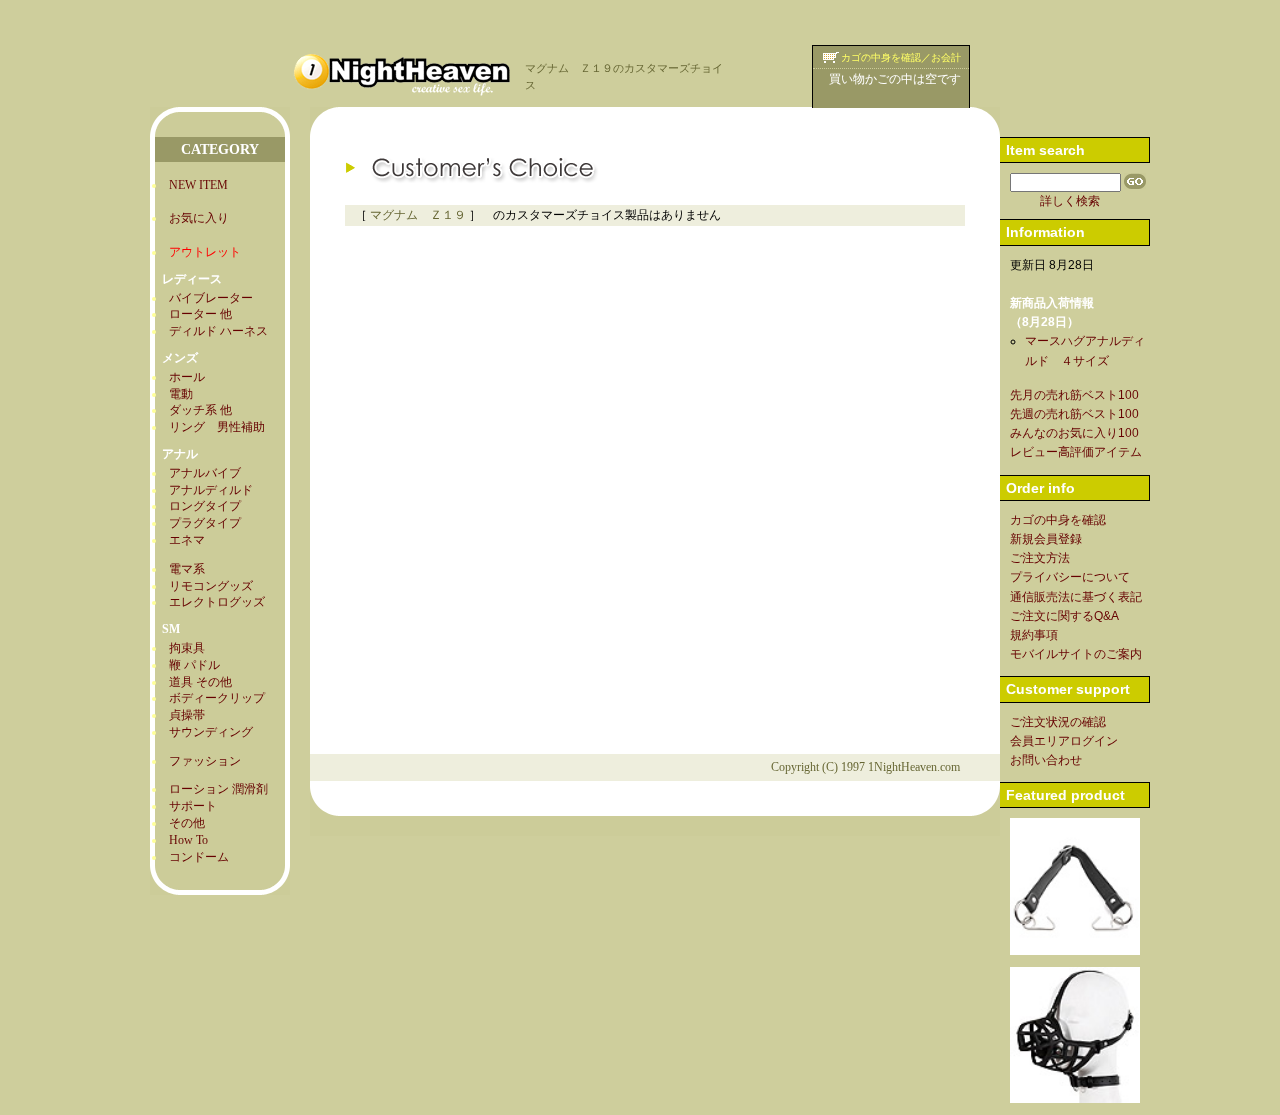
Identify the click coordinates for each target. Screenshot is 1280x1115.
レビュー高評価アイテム (1076, 452)
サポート (193, 806)
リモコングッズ (211, 586)
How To (188, 840)
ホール (187, 377)
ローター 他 (200, 314)
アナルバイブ (205, 473)
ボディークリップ (217, 698)
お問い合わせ (1046, 760)
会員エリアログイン (1064, 741)
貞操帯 (187, 715)
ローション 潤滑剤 (218, 789)
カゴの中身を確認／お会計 (901, 57)
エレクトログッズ (217, 602)
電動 (181, 394)
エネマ (187, 540)
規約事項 (1034, 635)
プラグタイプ (205, 523)
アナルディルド (211, 490)
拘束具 (187, 648)
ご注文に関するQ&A (1064, 616)
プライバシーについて (1070, 577)
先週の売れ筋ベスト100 (1074, 414)
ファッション (205, 761)
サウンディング (211, 732)
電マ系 (187, 569)
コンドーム (199, 857)
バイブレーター (211, 298)
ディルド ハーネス (218, 331)
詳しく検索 (1070, 201)
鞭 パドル (194, 665)
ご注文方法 (1040, 558)
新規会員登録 (1046, 539)
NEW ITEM (198, 185)
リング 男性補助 (217, 427)
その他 (187, 823)
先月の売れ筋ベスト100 (1074, 395)
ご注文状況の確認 (1058, 722)
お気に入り (199, 218)
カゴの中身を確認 (1058, 520)
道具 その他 (200, 682)
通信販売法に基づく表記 (1076, 597)
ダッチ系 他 (200, 410)
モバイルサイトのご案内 (1076, 654)
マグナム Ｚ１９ (418, 215)
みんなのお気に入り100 (1074, 433)
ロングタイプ (205, 506)
